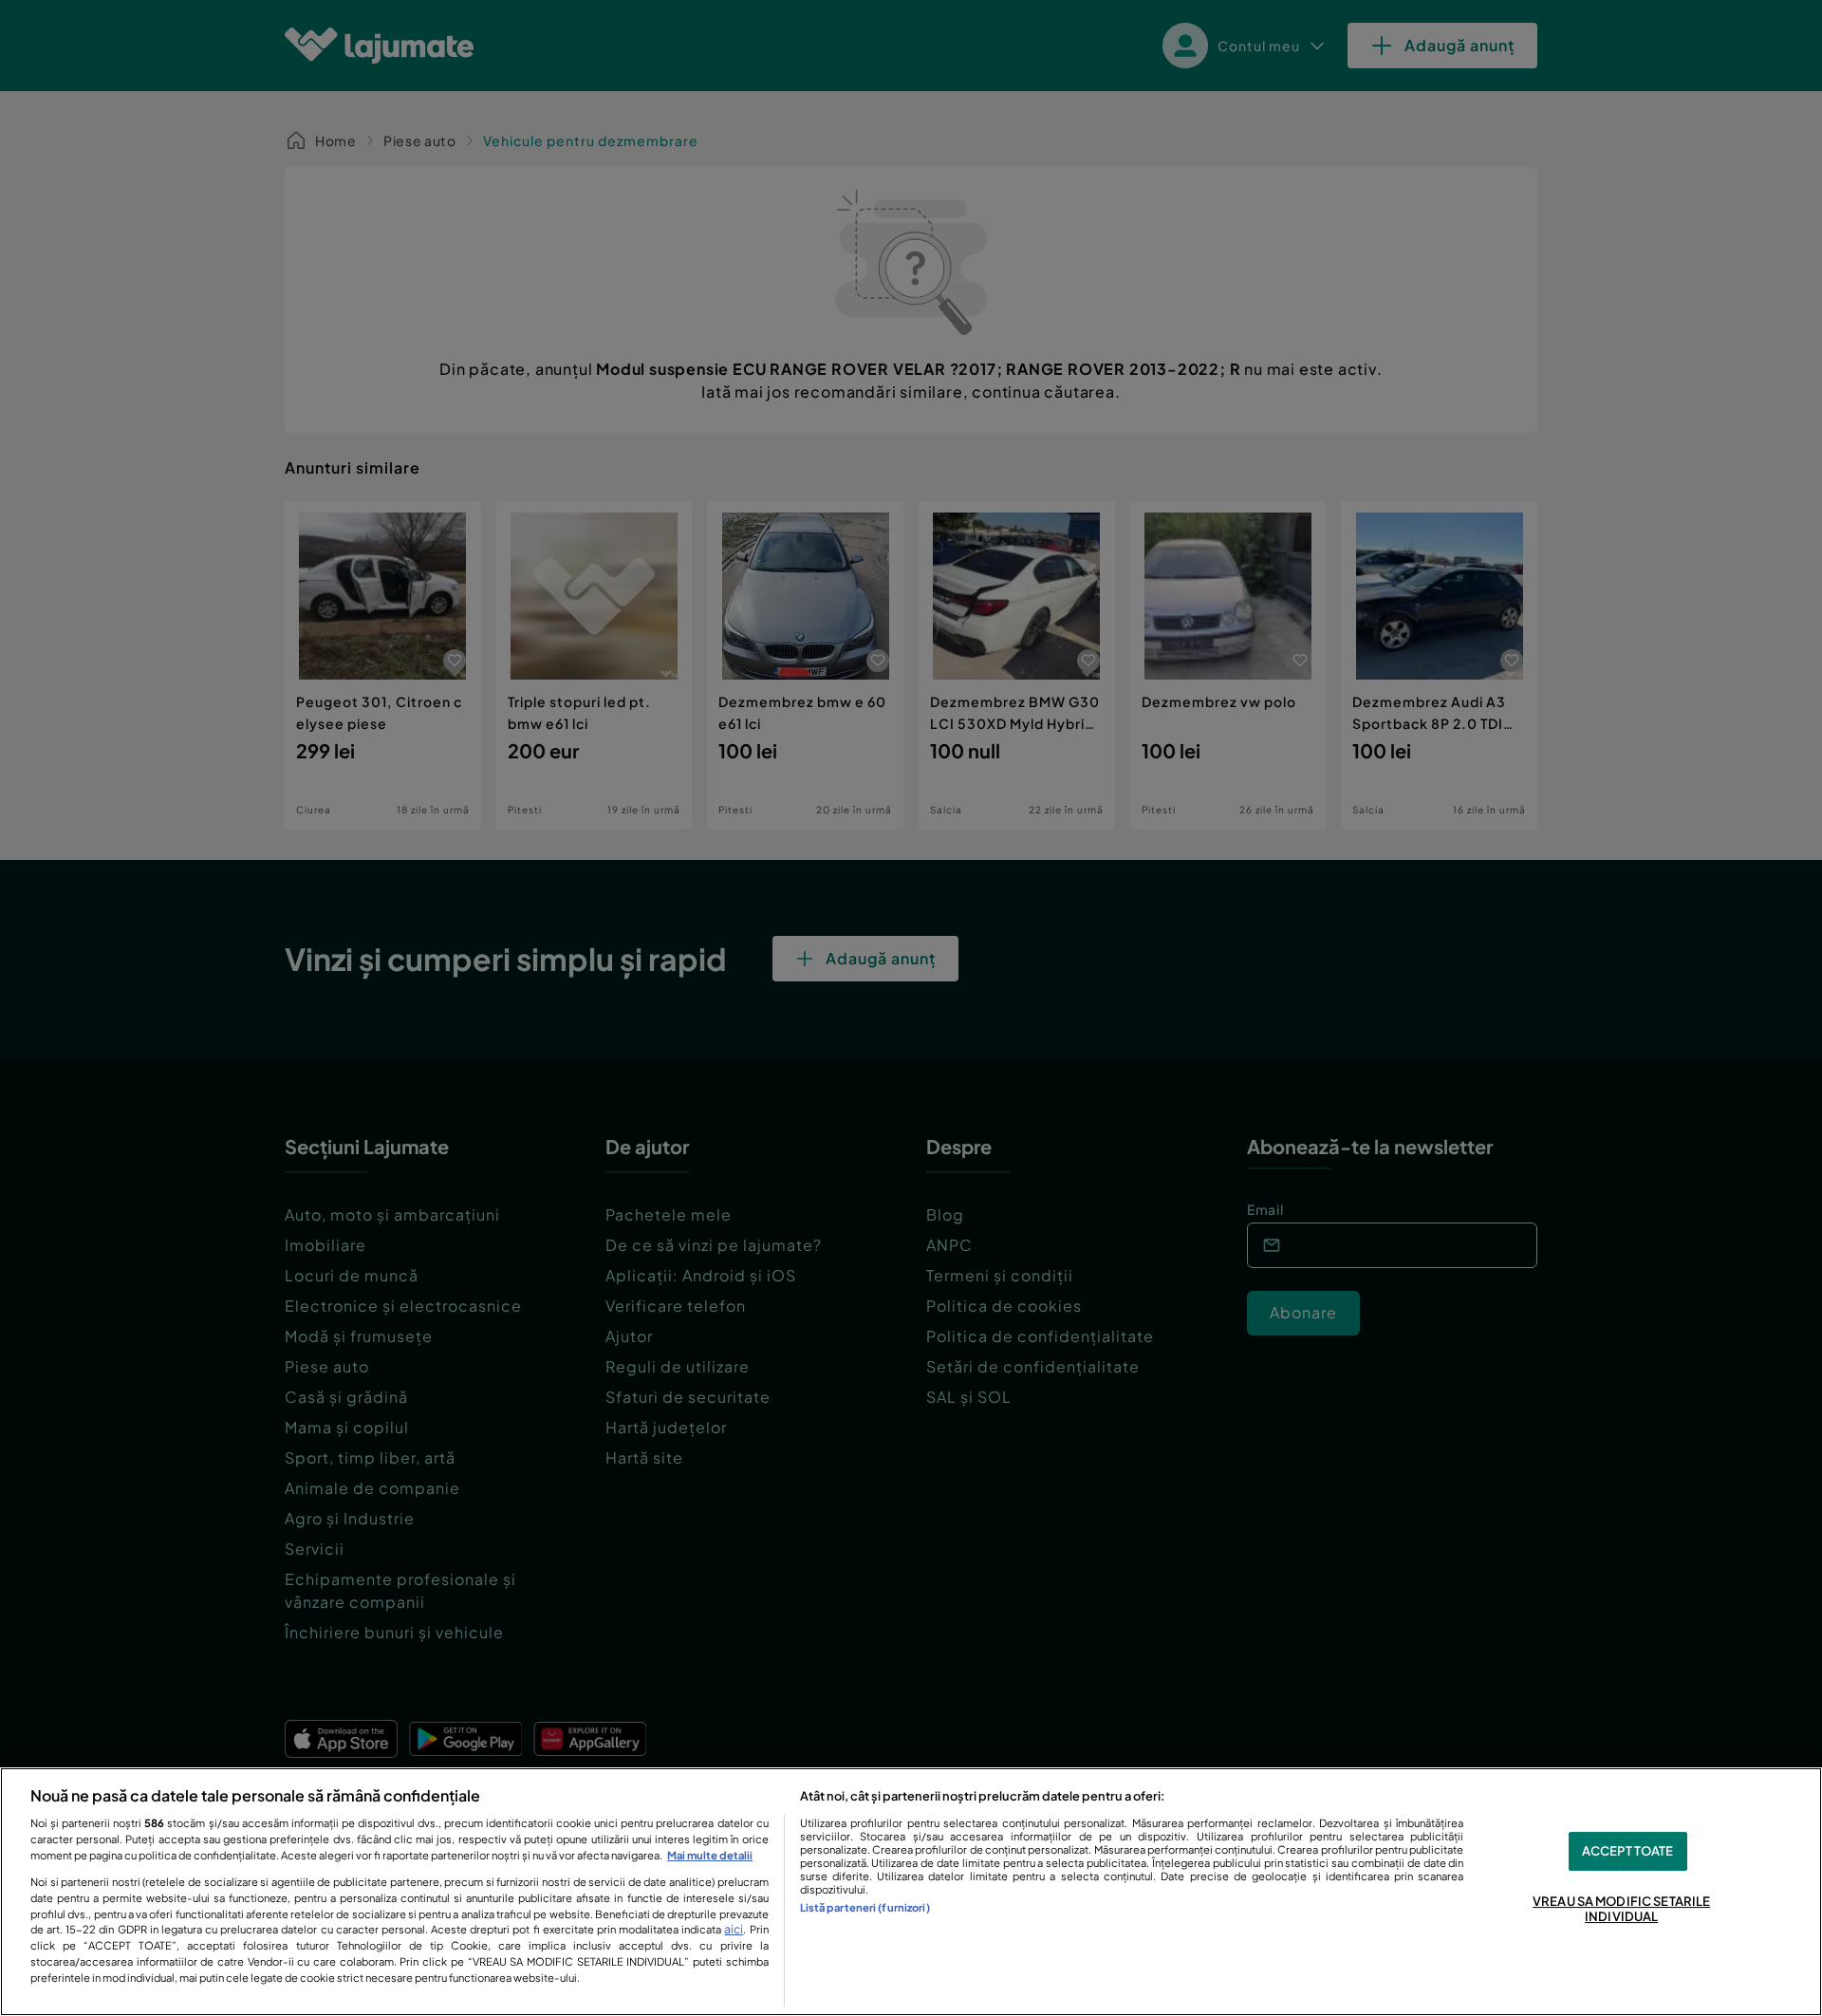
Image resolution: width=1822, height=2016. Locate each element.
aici (734, 1929)
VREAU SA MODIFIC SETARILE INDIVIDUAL (1621, 1910)
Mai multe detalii (710, 1855)
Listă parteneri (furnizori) (865, 1907)
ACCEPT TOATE (1628, 1851)
